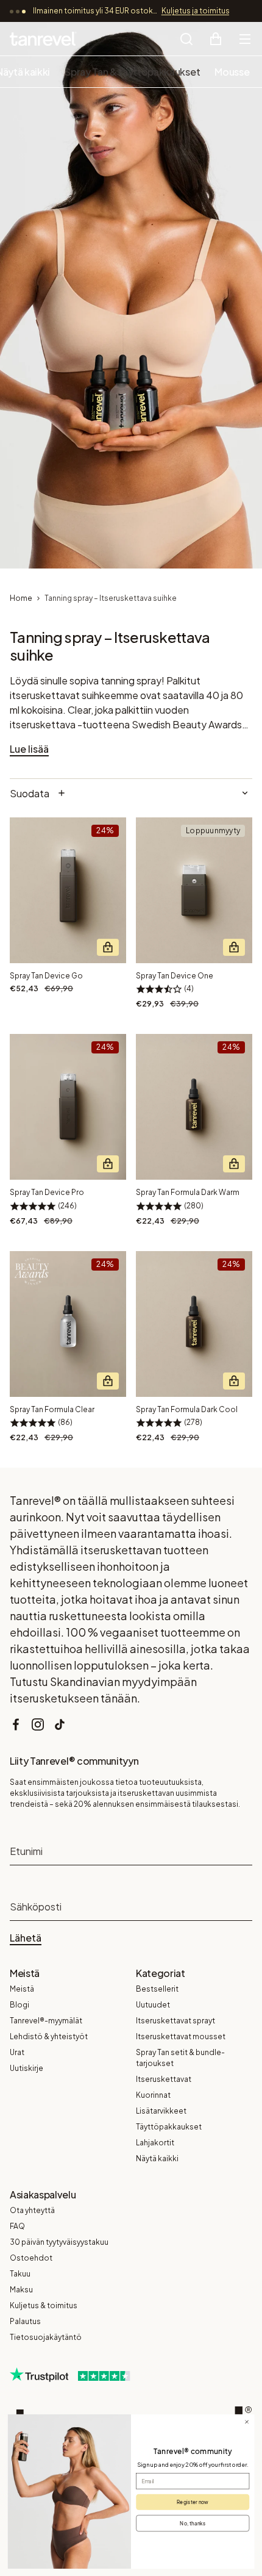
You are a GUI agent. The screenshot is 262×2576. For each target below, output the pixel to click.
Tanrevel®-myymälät (46, 2021)
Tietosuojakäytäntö (46, 2337)
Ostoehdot (31, 2258)
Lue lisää (29, 749)
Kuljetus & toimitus (44, 2305)
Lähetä (26, 1938)
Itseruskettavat (164, 2079)
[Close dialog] (247, 2422)
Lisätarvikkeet (161, 2111)
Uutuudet (153, 2005)
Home (21, 598)
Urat (17, 2052)
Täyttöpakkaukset (169, 2127)
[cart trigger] (216, 39)
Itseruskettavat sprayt (175, 2021)
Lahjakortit (155, 2143)
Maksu (21, 2290)
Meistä (22, 1989)
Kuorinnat (153, 2095)
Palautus (25, 2321)
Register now (193, 2502)
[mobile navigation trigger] (245, 39)
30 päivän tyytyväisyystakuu (59, 2242)
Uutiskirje (27, 2068)
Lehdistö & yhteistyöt (49, 2036)
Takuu (20, 2274)
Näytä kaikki (157, 2158)
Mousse (232, 72)
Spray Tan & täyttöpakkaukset (132, 72)
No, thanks (193, 2523)
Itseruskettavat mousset (181, 2036)
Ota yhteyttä (32, 2210)
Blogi (19, 2005)
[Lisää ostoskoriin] (108, 947)
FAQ (17, 2226)
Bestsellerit (157, 1989)
